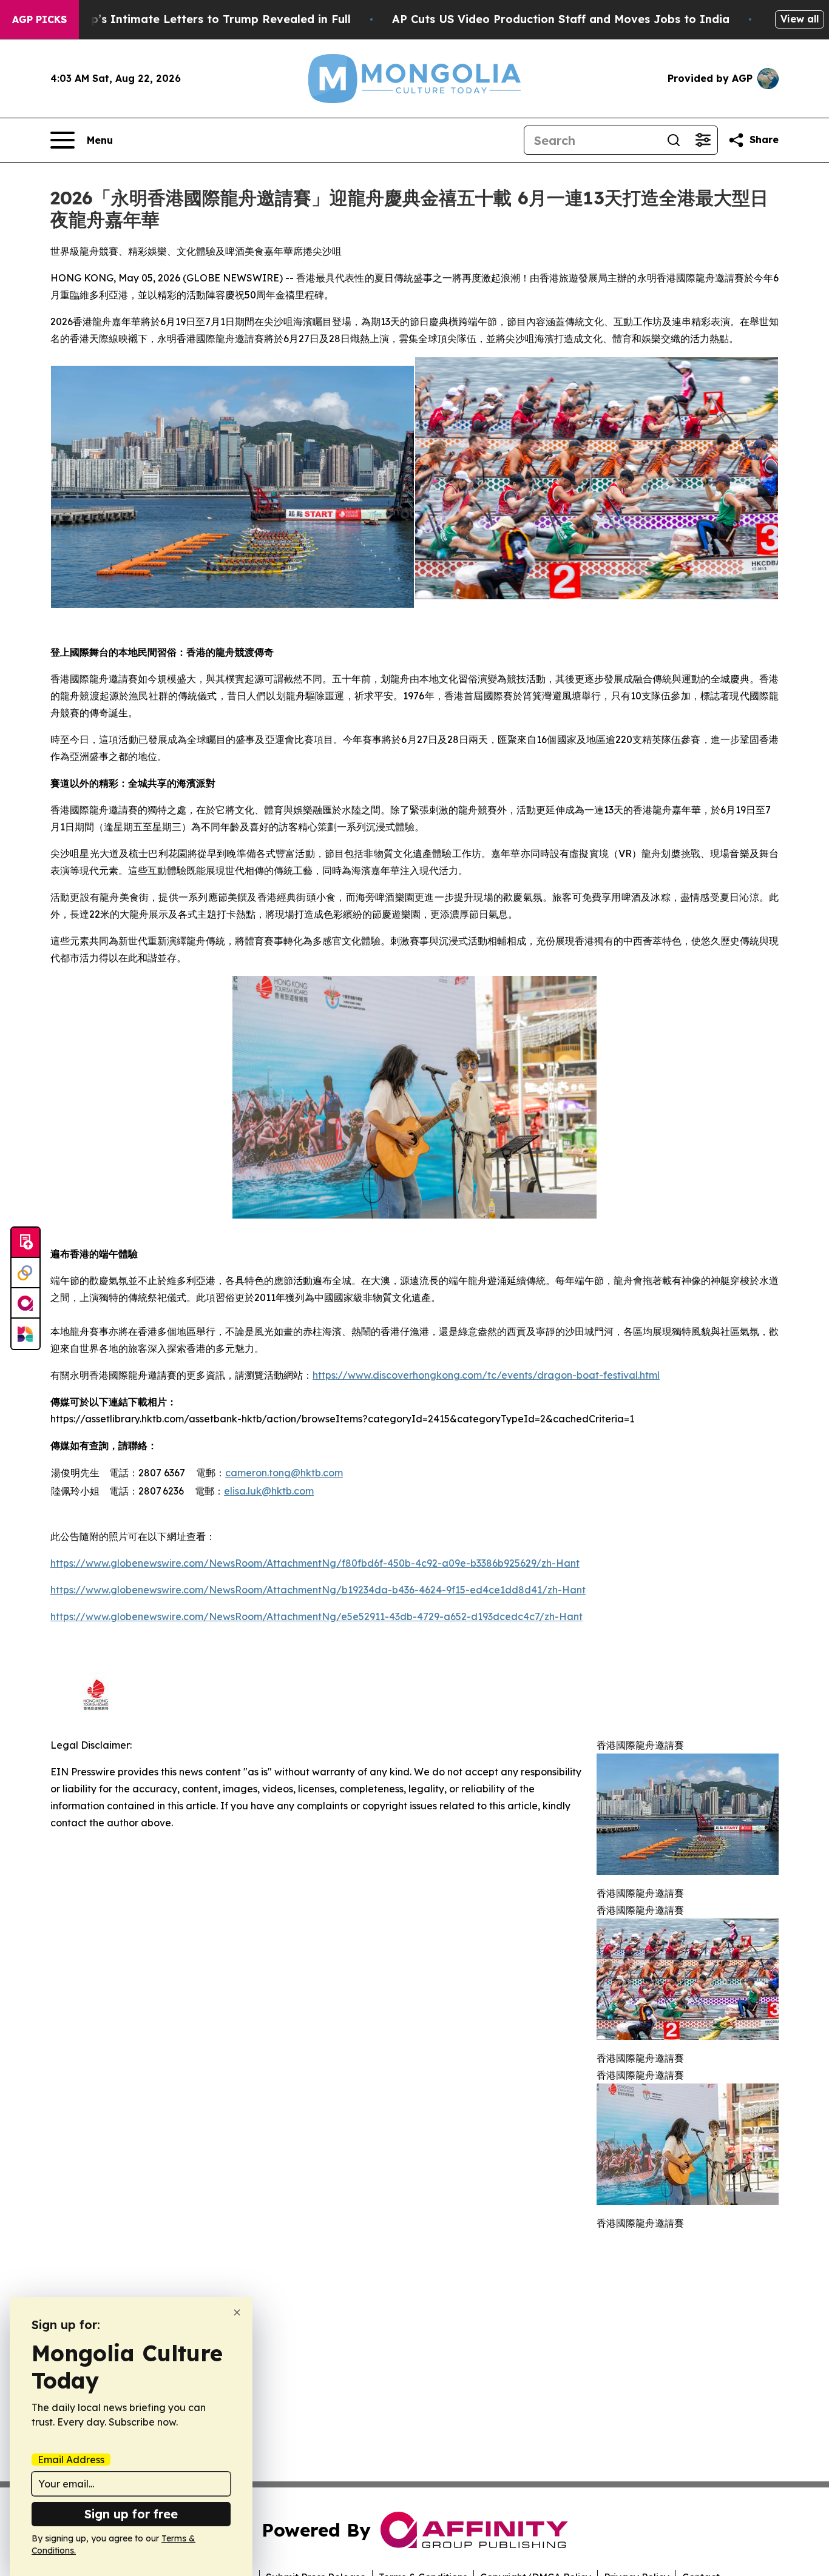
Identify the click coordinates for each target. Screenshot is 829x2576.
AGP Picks (39, 19)
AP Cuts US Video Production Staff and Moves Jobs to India (561, 19)
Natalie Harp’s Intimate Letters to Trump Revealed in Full (188, 19)
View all (800, 19)
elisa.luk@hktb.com (269, 1491)
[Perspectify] (25, 1273)
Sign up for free (131, 2514)
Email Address (71, 2460)
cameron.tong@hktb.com (284, 1473)
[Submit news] (25, 1243)
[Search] (674, 140)
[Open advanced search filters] (703, 140)
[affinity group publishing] (25, 1303)
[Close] (237, 2312)
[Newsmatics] (25, 1334)
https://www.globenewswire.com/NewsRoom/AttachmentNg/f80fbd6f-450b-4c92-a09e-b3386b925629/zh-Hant (315, 1563)
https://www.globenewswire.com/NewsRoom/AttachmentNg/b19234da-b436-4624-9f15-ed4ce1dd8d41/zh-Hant (318, 1590)
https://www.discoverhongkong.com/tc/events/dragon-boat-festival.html (486, 1375)
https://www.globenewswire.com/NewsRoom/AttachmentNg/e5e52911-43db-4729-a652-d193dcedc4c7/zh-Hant (316, 1616)
